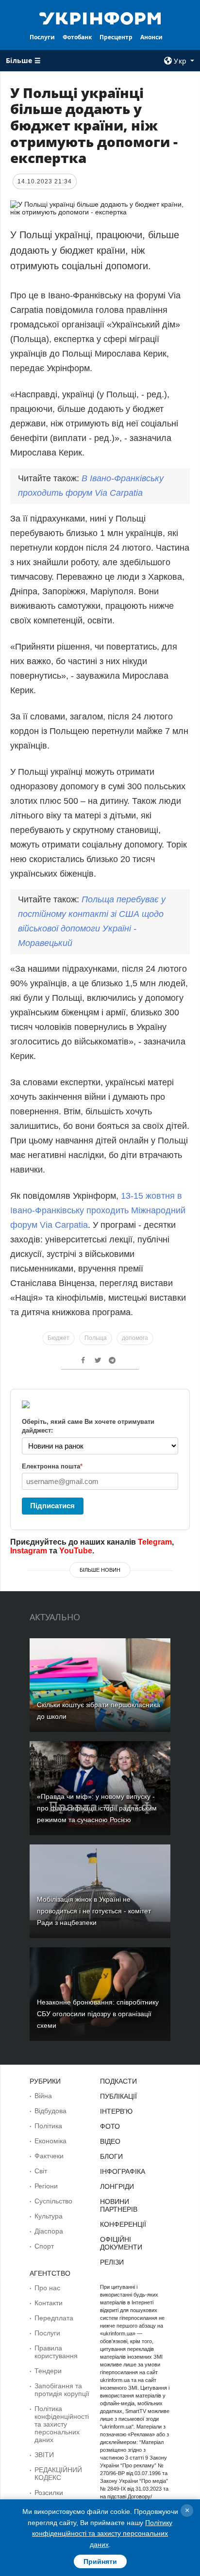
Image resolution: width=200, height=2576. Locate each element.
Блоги (111, 2156)
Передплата (54, 2318)
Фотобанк (77, 37)
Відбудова (50, 2111)
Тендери (48, 2371)
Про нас (47, 2288)
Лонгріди (117, 2186)
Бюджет (58, 1338)
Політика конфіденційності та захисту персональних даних (62, 2424)
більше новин (100, 1570)
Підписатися (52, 1506)
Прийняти (100, 2561)
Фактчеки (49, 2156)
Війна (43, 2096)
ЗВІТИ (44, 2455)
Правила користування (56, 2352)
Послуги (42, 37)
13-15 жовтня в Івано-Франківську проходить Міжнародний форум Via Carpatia (98, 1210)
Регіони (46, 2186)
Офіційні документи (121, 2243)
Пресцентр (116, 37)
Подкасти (118, 2081)
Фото (110, 2126)
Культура (49, 2216)
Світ (41, 2171)
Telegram (155, 1542)
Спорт (44, 2246)
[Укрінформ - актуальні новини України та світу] (100, 17)
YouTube (76, 1551)
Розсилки (49, 2493)
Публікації (118, 2096)
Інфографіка (123, 2171)
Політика (48, 2126)
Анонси (151, 37)
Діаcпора (49, 2231)
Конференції (123, 2224)
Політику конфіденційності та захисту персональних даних (102, 2534)
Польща (96, 1338)
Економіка (50, 2141)
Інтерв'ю (116, 2111)
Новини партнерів (119, 2205)
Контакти (49, 2303)
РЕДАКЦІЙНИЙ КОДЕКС (58, 2474)
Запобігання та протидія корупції (62, 2390)
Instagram (29, 1551)
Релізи (112, 2262)
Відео (110, 2141)
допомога (135, 1338)
